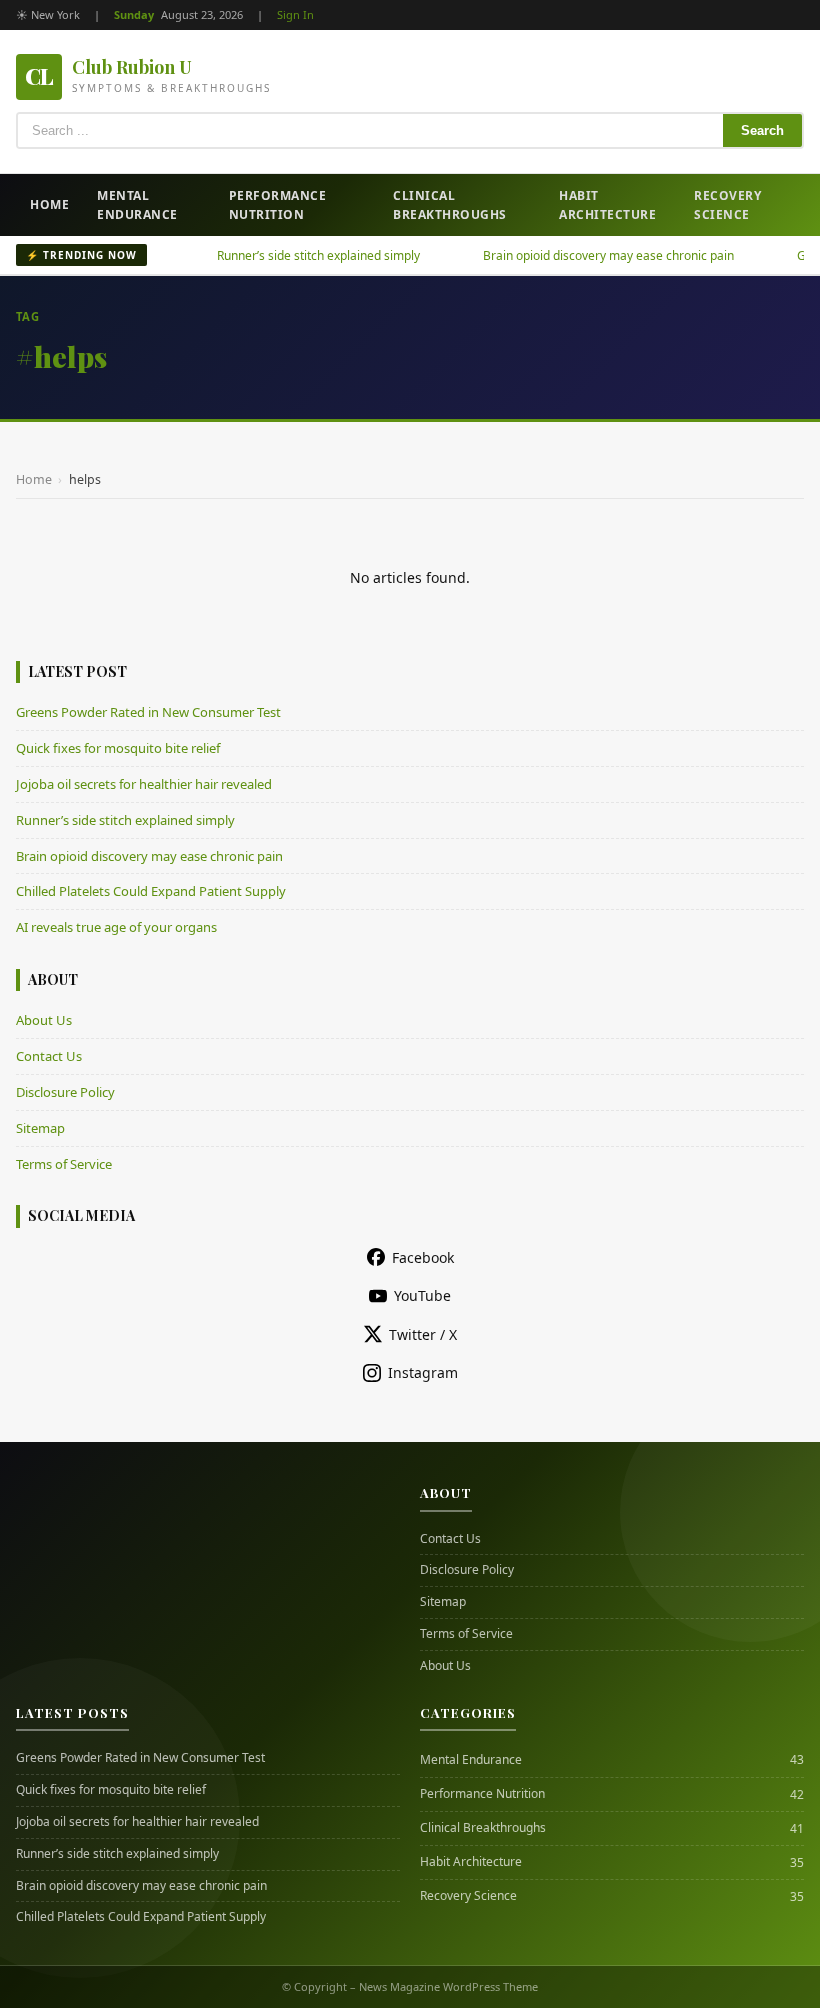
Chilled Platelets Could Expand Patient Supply (151, 891)
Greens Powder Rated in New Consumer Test (148, 712)
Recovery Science (727, 205)
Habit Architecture (607, 205)
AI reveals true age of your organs (116, 927)
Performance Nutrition (278, 205)
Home (49, 204)
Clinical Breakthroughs (450, 205)
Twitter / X (423, 1334)
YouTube (422, 1295)
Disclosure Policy (65, 1092)
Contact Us (49, 1056)
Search (762, 130)
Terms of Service (64, 1164)
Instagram (423, 1372)
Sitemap (40, 1128)
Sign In (295, 14)
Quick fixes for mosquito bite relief (118, 748)
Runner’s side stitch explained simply (290, 255)
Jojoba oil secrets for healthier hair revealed (144, 784)
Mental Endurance (137, 205)
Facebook (423, 1257)
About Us (44, 1020)
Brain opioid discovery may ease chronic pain (580, 255)
